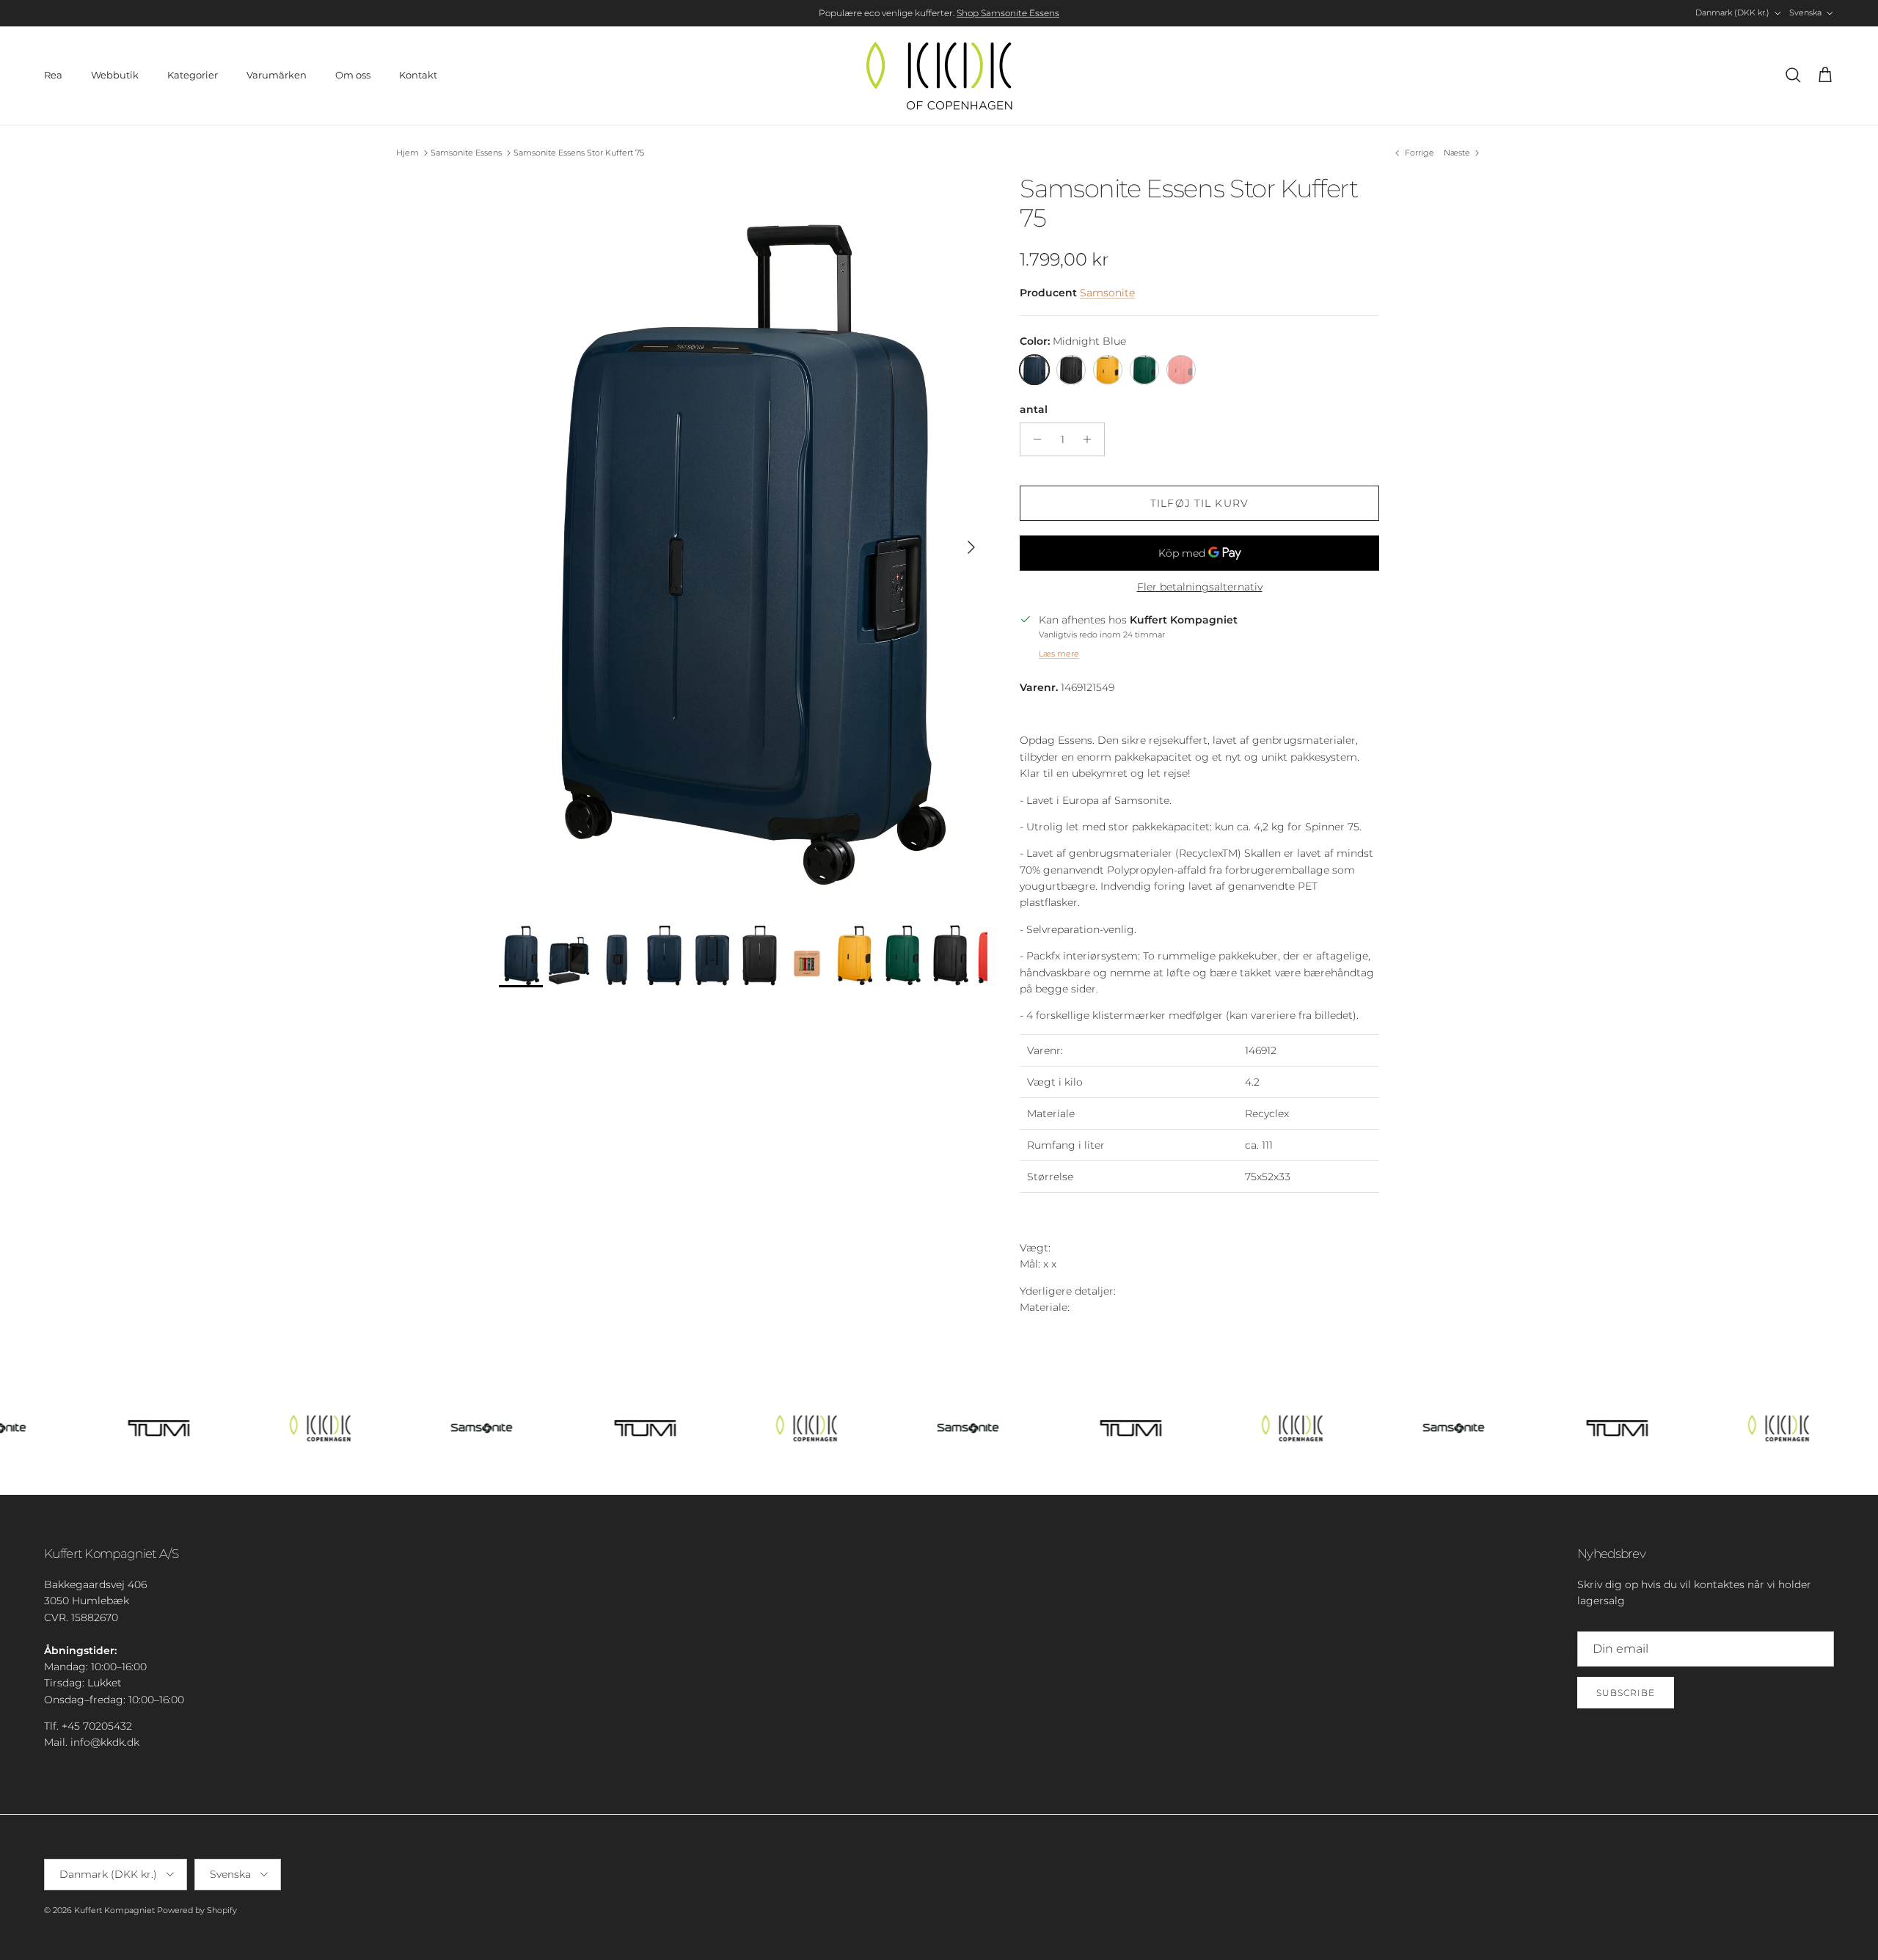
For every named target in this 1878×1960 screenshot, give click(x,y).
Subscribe (1626, 1693)
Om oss (353, 75)
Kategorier (193, 75)
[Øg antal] (1091, 439)
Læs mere (1059, 654)
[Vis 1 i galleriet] (743, 540)
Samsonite (1107, 293)
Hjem (408, 153)
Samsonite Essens (466, 153)
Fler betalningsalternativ (1200, 587)
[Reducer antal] (1033, 439)
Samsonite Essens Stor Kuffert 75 (579, 153)
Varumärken (277, 75)
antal (1034, 409)
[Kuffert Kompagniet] (939, 76)
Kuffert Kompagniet (114, 1910)
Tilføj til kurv (1199, 503)
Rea (53, 75)
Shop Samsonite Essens (1008, 13)
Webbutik (115, 75)
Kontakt (418, 75)
